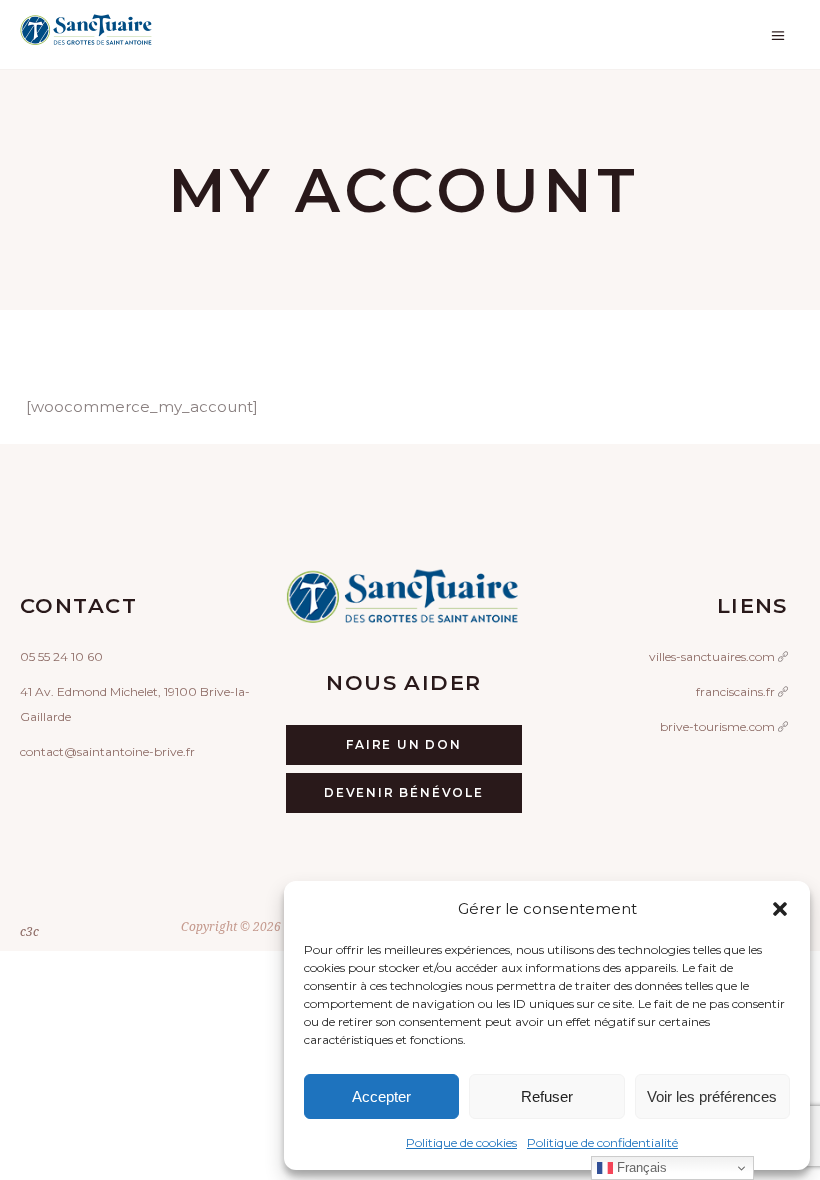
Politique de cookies (461, 1142)
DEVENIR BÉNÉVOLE (404, 792)
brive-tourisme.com (719, 726)
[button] (780, 909)
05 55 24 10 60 (61, 656)
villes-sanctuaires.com (713, 656)
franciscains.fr (737, 691)
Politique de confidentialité (602, 1142)
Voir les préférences (712, 1096)
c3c (29, 931)
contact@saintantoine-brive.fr (107, 751)
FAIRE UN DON (404, 744)
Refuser (547, 1096)
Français (640, 1167)
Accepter (381, 1096)
